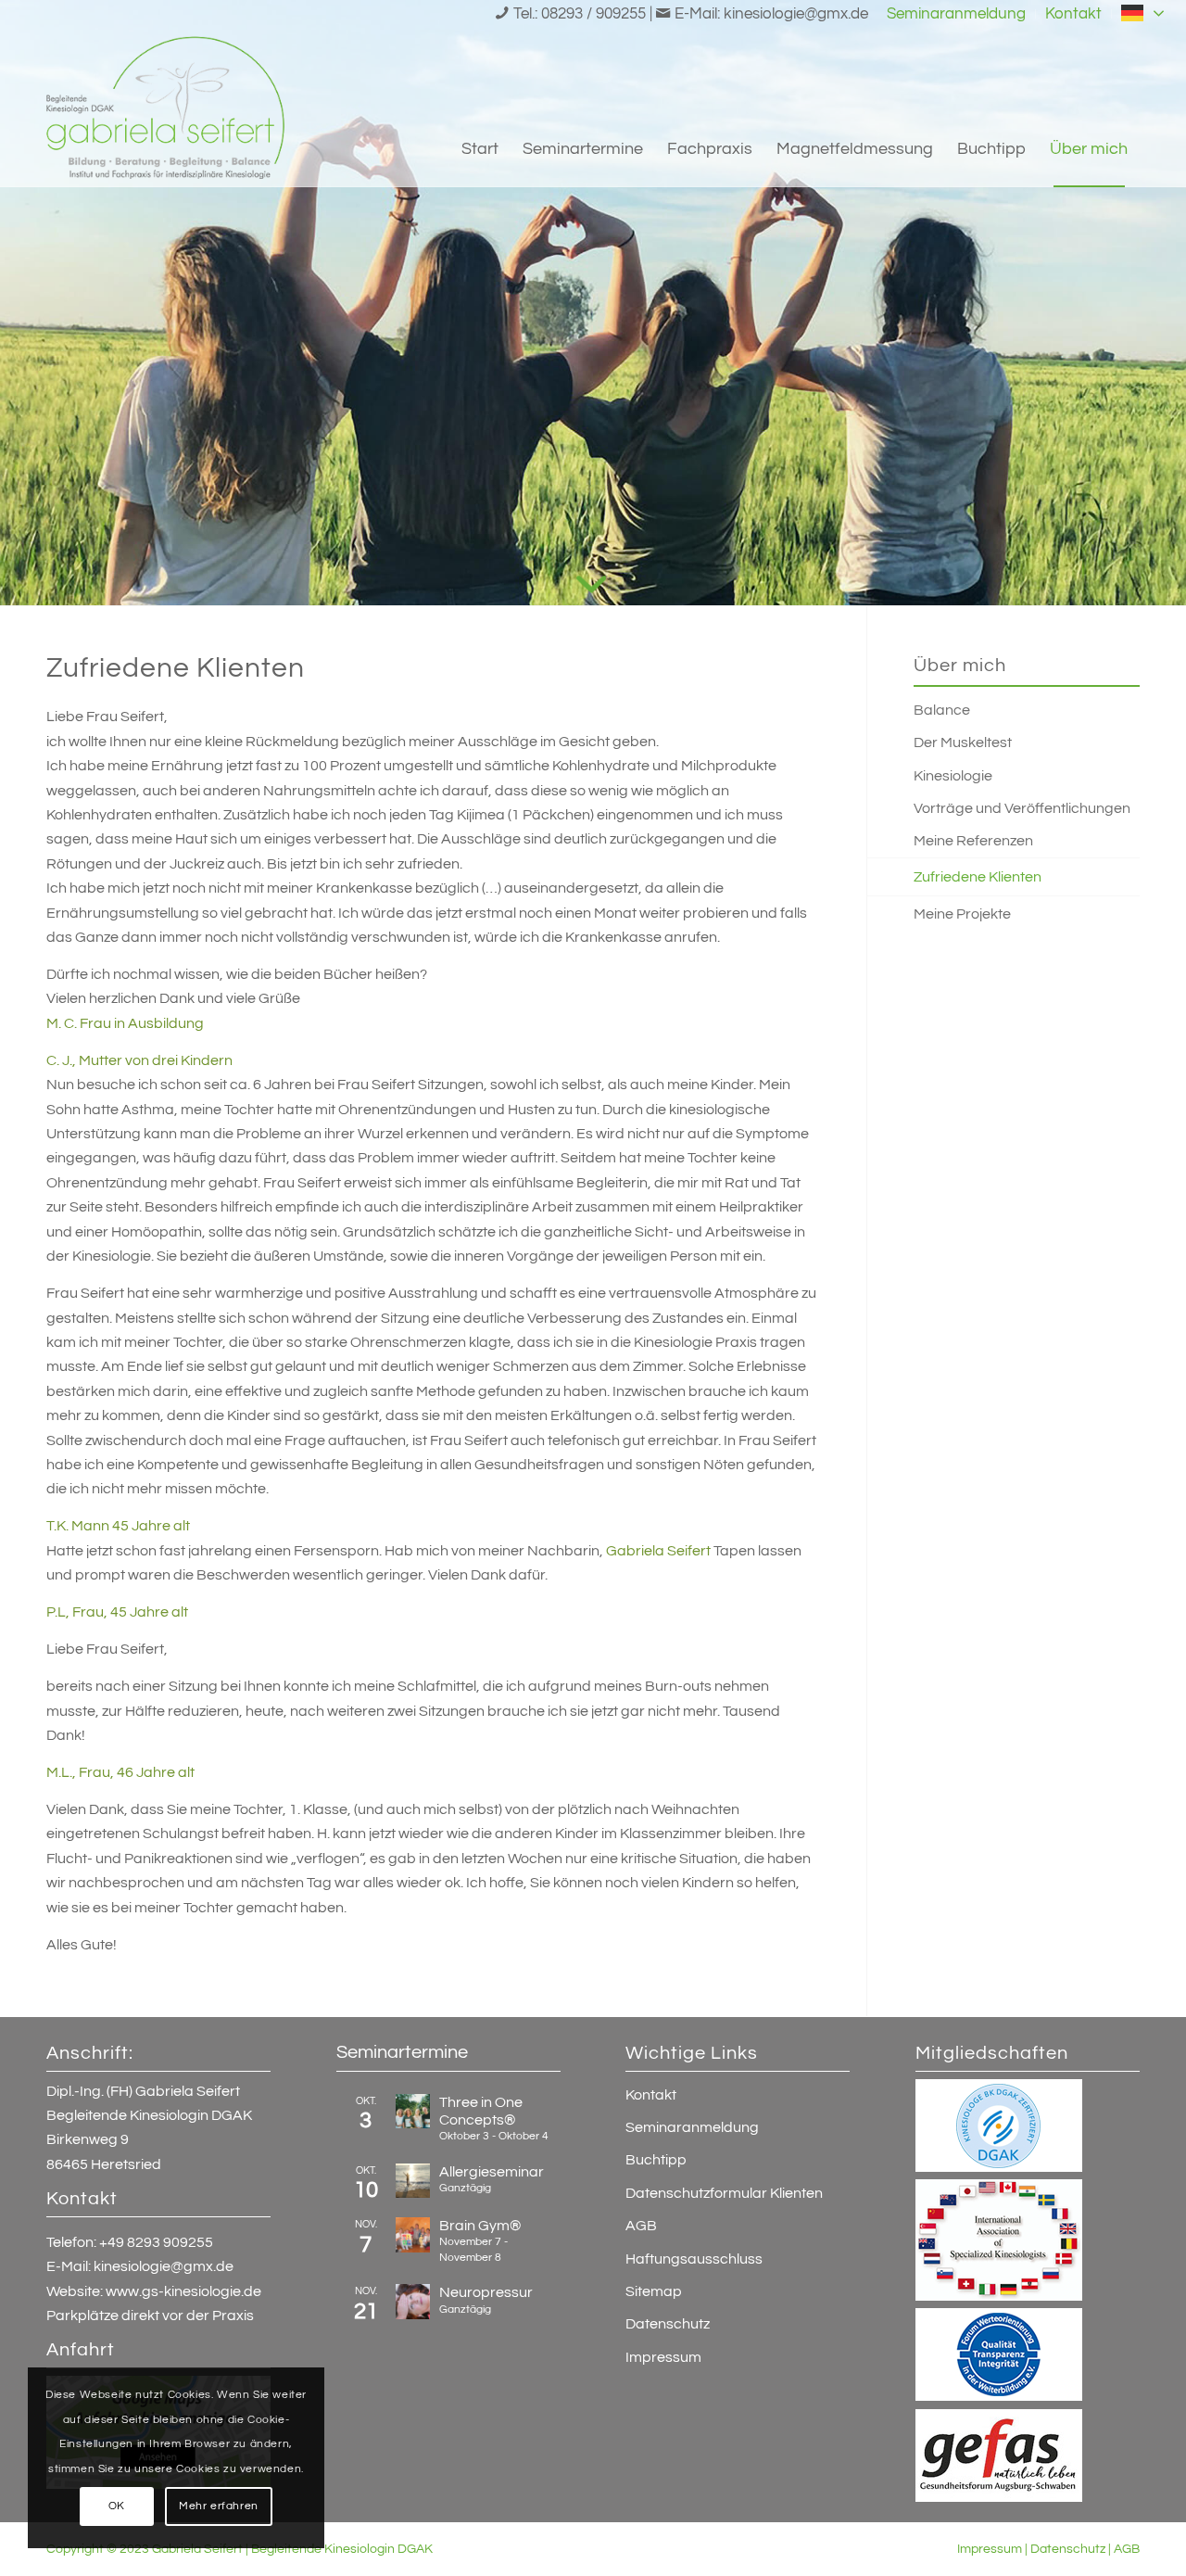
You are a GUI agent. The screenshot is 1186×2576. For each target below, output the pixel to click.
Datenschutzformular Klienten (724, 2193)
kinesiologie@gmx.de (796, 14)
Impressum (663, 2357)
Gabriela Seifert (658, 1551)
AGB (641, 2226)
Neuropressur (486, 2292)
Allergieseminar (492, 2172)
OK (117, 2506)
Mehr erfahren (219, 2506)
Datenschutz (668, 2324)
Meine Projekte (962, 914)
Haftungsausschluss (694, 2259)
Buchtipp (656, 2160)
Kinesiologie (953, 776)
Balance (942, 710)
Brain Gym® (480, 2226)
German (1155, 12)
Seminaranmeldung (692, 2127)
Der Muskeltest (963, 742)
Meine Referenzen (973, 841)
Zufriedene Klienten (978, 877)
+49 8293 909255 (156, 2242)
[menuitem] (957, 14)
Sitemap (654, 2291)
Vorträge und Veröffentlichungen (1022, 808)
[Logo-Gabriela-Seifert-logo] (165, 108)
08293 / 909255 (593, 14)
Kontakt (651, 2095)
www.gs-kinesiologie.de (183, 2291)
